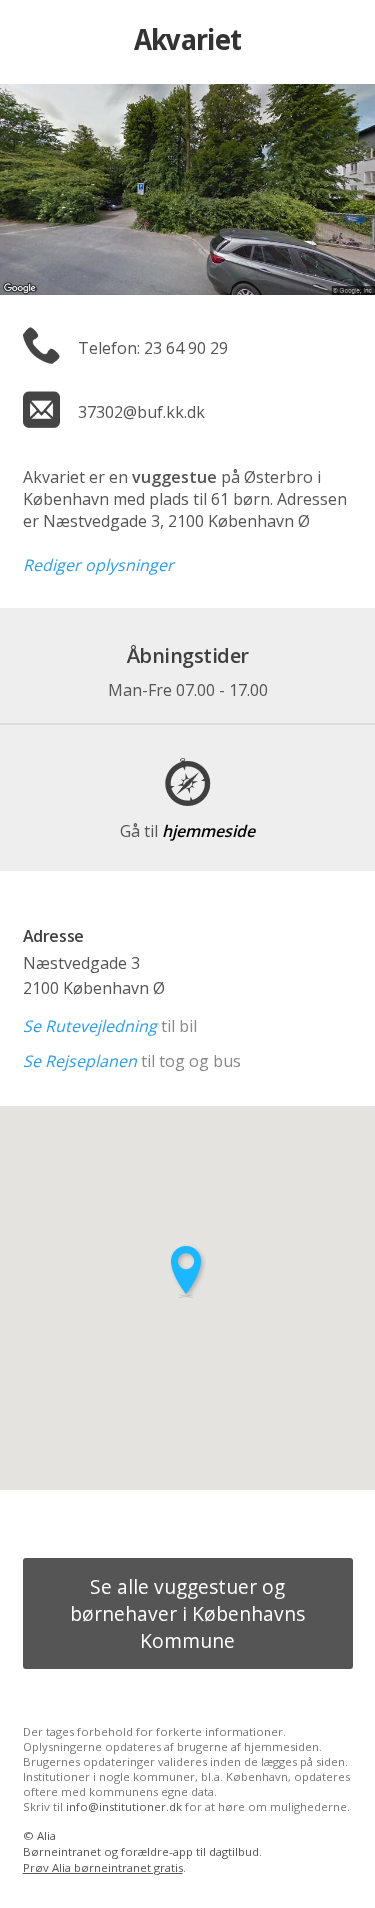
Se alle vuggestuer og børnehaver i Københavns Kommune (187, 1613)
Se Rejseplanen (80, 1061)
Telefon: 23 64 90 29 (153, 348)
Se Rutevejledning (90, 1026)
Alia (46, 1835)
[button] (188, 1271)
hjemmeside (187, 831)
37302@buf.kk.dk (141, 412)
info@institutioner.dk (124, 1806)
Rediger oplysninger (98, 565)
